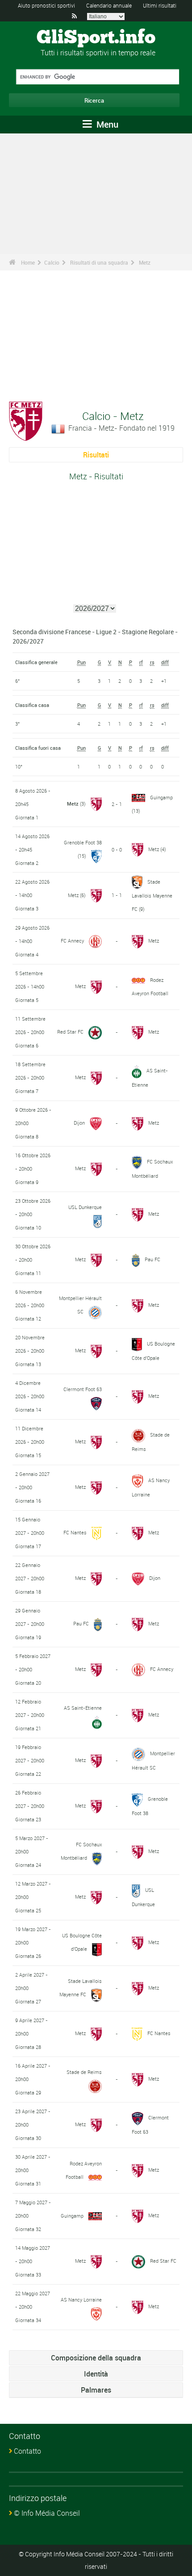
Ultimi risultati (160, 5)
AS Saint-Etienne (83, 1708)
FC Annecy (72, 941)
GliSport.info (96, 38)
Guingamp (161, 797)
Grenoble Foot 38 (83, 842)
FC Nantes (75, 1532)
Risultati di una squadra (99, 262)
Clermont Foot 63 (83, 1389)
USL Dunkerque (85, 1207)
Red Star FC (70, 1032)
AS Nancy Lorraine (81, 2300)
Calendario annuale (109, 5)
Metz (145, 262)
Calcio (52, 262)
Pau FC (152, 1259)
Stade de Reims (84, 2072)
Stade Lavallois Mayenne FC (152, 895)
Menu (106, 124)
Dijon (79, 1123)
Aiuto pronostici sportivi (46, 5)
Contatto (27, 2451)
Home (28, 262)
